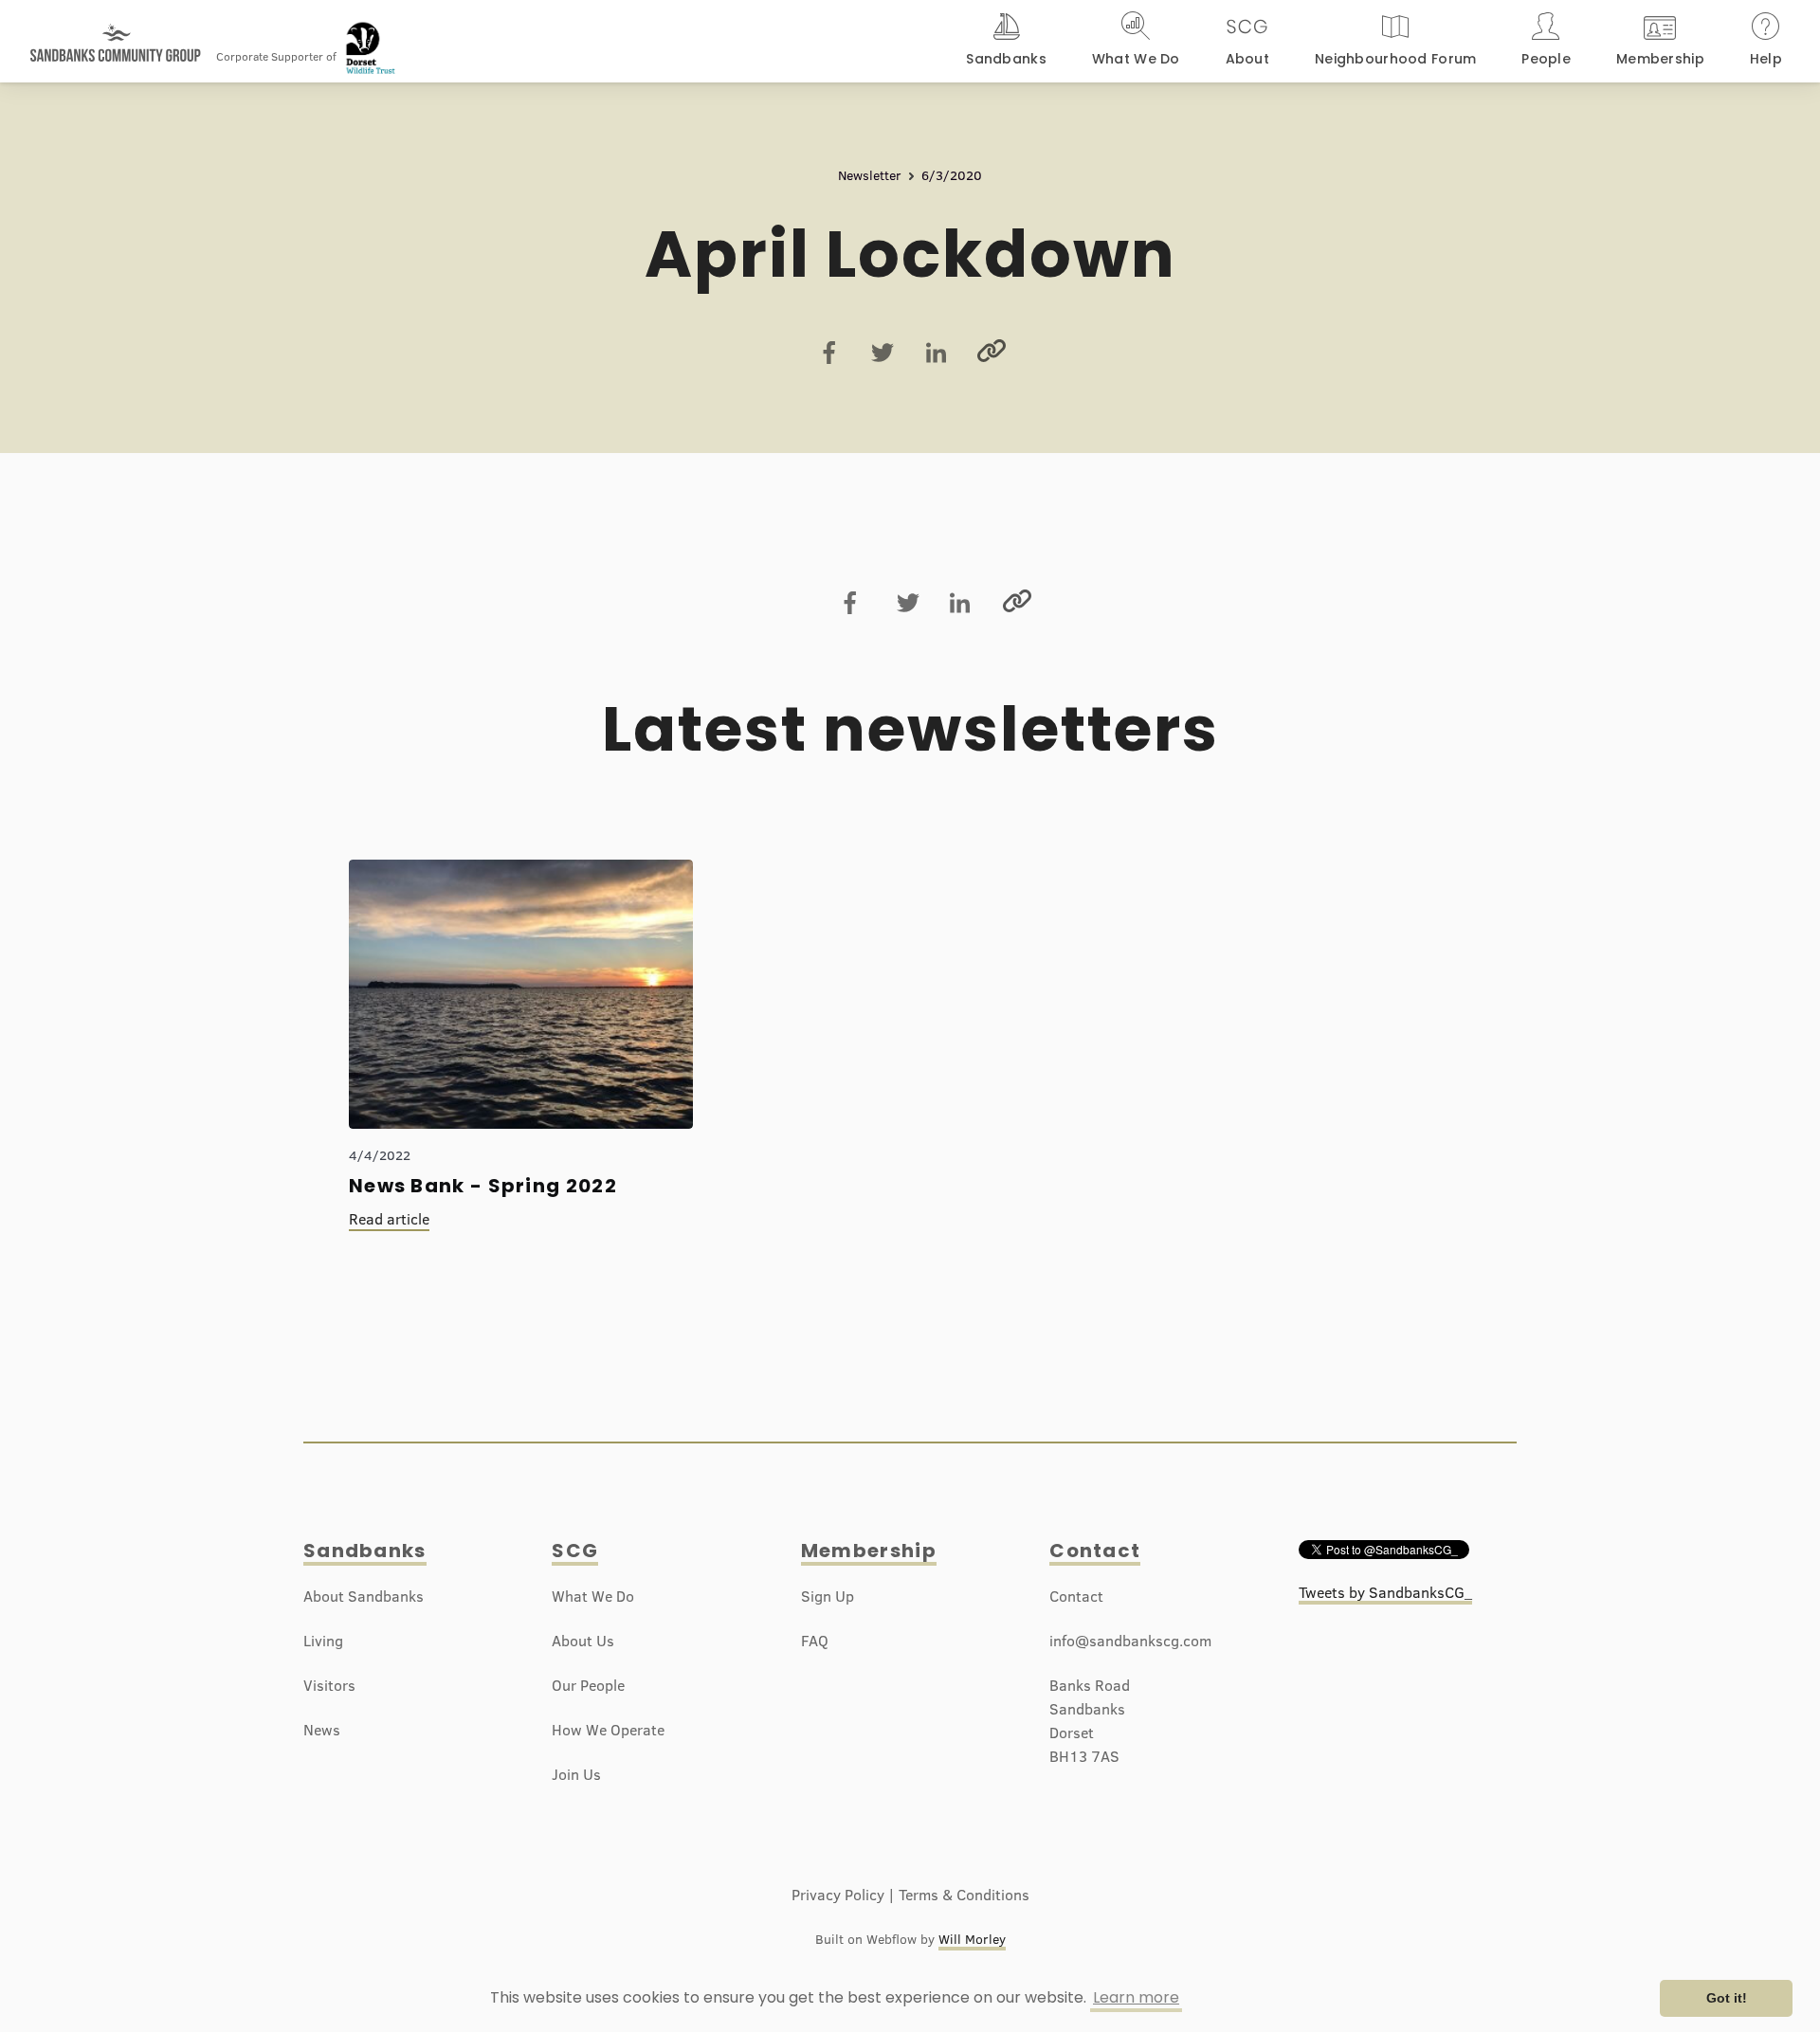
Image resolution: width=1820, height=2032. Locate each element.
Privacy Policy (838, 1895)
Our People (588, 1685)
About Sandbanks (364, 1596)
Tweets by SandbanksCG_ (1385, 1592)
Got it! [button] (1727, 1998)
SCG (575, 1551)
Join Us (576, 1774)
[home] (116, 34)
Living (323, 1641)
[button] (1006, 42)
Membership (869, 1551)
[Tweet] (883, 353)
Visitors (329, 1685)
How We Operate (608, 1730)
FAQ (815, 1641)
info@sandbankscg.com (1130, 1641)
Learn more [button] (1136, 1997)
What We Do (593, 1596)
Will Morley (972, 1939)
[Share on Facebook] (829, 353)
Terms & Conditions (964, 1895)
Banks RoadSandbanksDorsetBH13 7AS (1090, 1721)
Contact (1095, 1551)
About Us (583, 1641)
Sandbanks (365, 1551)
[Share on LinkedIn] (936, 353)
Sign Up (828, 1596)
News (322, 1730)
